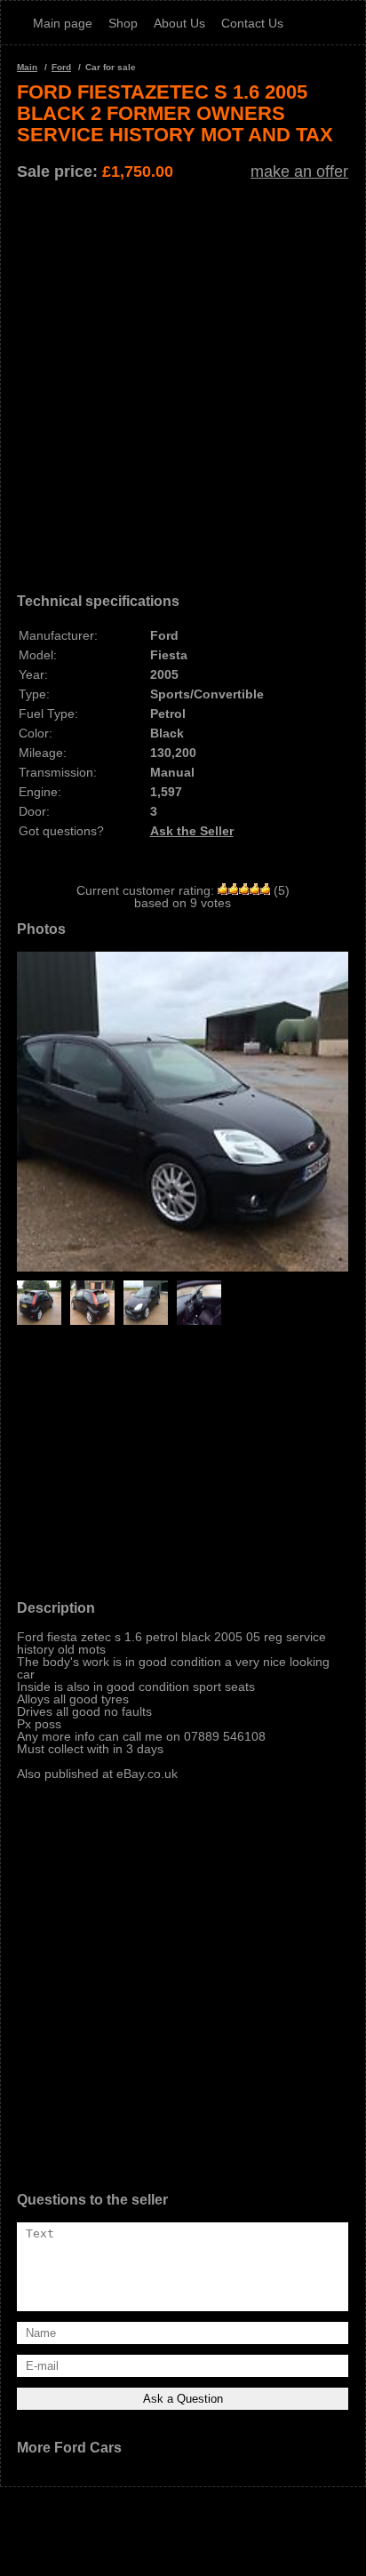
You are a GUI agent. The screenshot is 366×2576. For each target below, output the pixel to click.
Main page (63, 23)
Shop (123, 23)
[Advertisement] (183, 380)
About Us (179, 23)
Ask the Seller (192, 831)
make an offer (299, 171)
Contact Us (252, 23)
